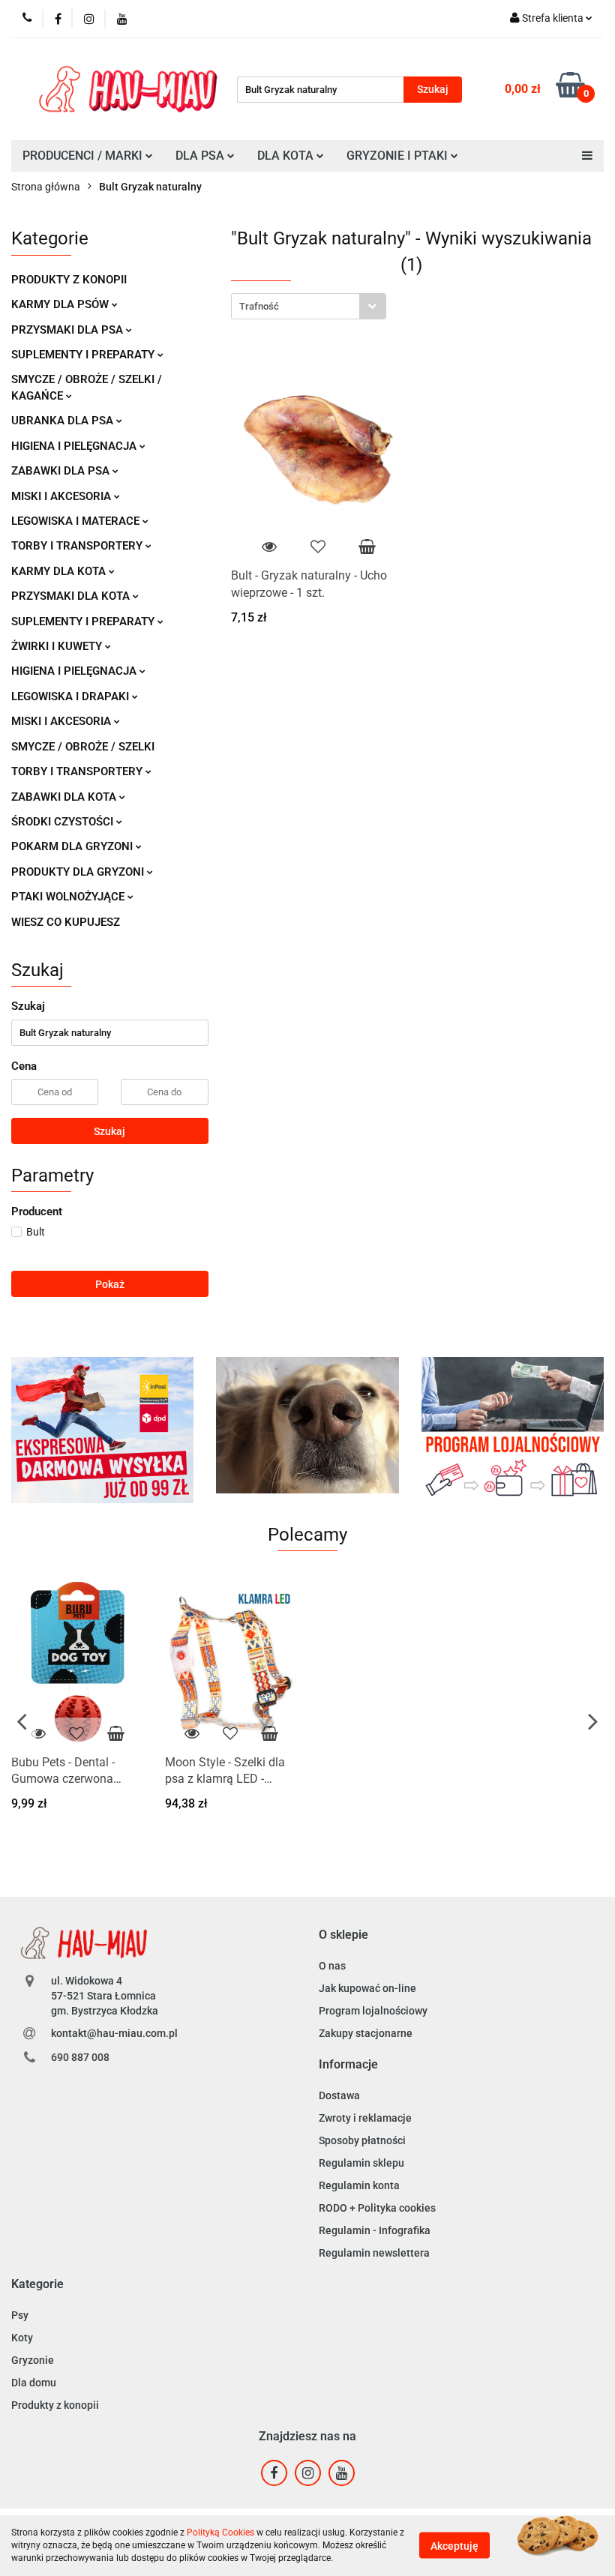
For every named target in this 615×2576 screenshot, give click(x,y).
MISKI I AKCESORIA (63, 496)
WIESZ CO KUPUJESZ (66, 922)
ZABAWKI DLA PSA (62, 471)
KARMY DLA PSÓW (61, 304)
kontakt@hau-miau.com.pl (114, 2033)
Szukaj (109, 1131)
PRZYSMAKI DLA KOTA (72, 596)
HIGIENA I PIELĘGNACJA (75, 446)
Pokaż (110, 1284)
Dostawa (339, 2095)
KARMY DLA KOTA (60, 571)
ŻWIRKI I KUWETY (58, 646)
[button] (343, 1935)
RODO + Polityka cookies (377, 2208)
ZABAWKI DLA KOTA (65, 797)
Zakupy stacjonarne (366, 2033)
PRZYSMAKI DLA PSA (69, 330)
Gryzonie (33, 2360)
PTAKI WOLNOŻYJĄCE (69, 897)
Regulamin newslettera (374, 2253)
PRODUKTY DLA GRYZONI (79, 872)
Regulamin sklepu (361, 2163)
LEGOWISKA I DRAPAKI (72, 696)
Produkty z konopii (55, 2405)
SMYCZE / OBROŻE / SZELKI (83, 747)
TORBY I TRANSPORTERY (78, 546)
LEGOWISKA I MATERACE (77, 521)
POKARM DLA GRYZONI (73, 846)
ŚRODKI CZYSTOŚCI (64, 822)
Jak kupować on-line (367, 1988)
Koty (22, 2338)
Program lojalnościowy (373, 2011)
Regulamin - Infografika (375, 2230)
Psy (20, 2315)
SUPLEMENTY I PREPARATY (84, 355)
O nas (332, 1966)
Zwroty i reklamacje (365, 2118)
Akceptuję (454, 2546)
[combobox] (309, 306)
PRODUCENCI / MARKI (84, 156)
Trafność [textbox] (259, 306)
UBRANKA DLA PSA (64, 421)
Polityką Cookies (220, 2533)
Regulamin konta (359, 2185)
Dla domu (34, 2383)
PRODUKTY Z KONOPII (69, 280)
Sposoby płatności (362, 2140)
